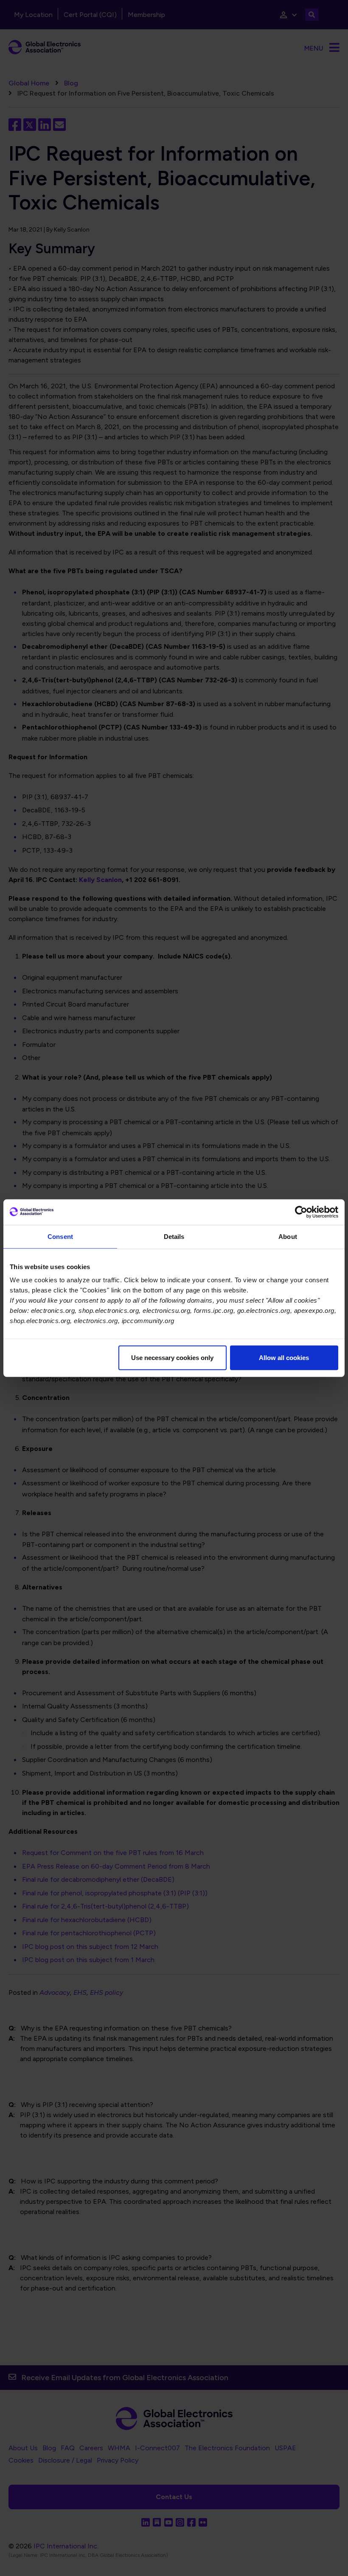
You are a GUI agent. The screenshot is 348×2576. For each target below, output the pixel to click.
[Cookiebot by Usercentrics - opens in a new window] (301, 1212)
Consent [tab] (60, 1236)
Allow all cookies (284, 1358)
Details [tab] (174, 1236)
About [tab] (288, 1236)
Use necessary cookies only (172, 1358)
